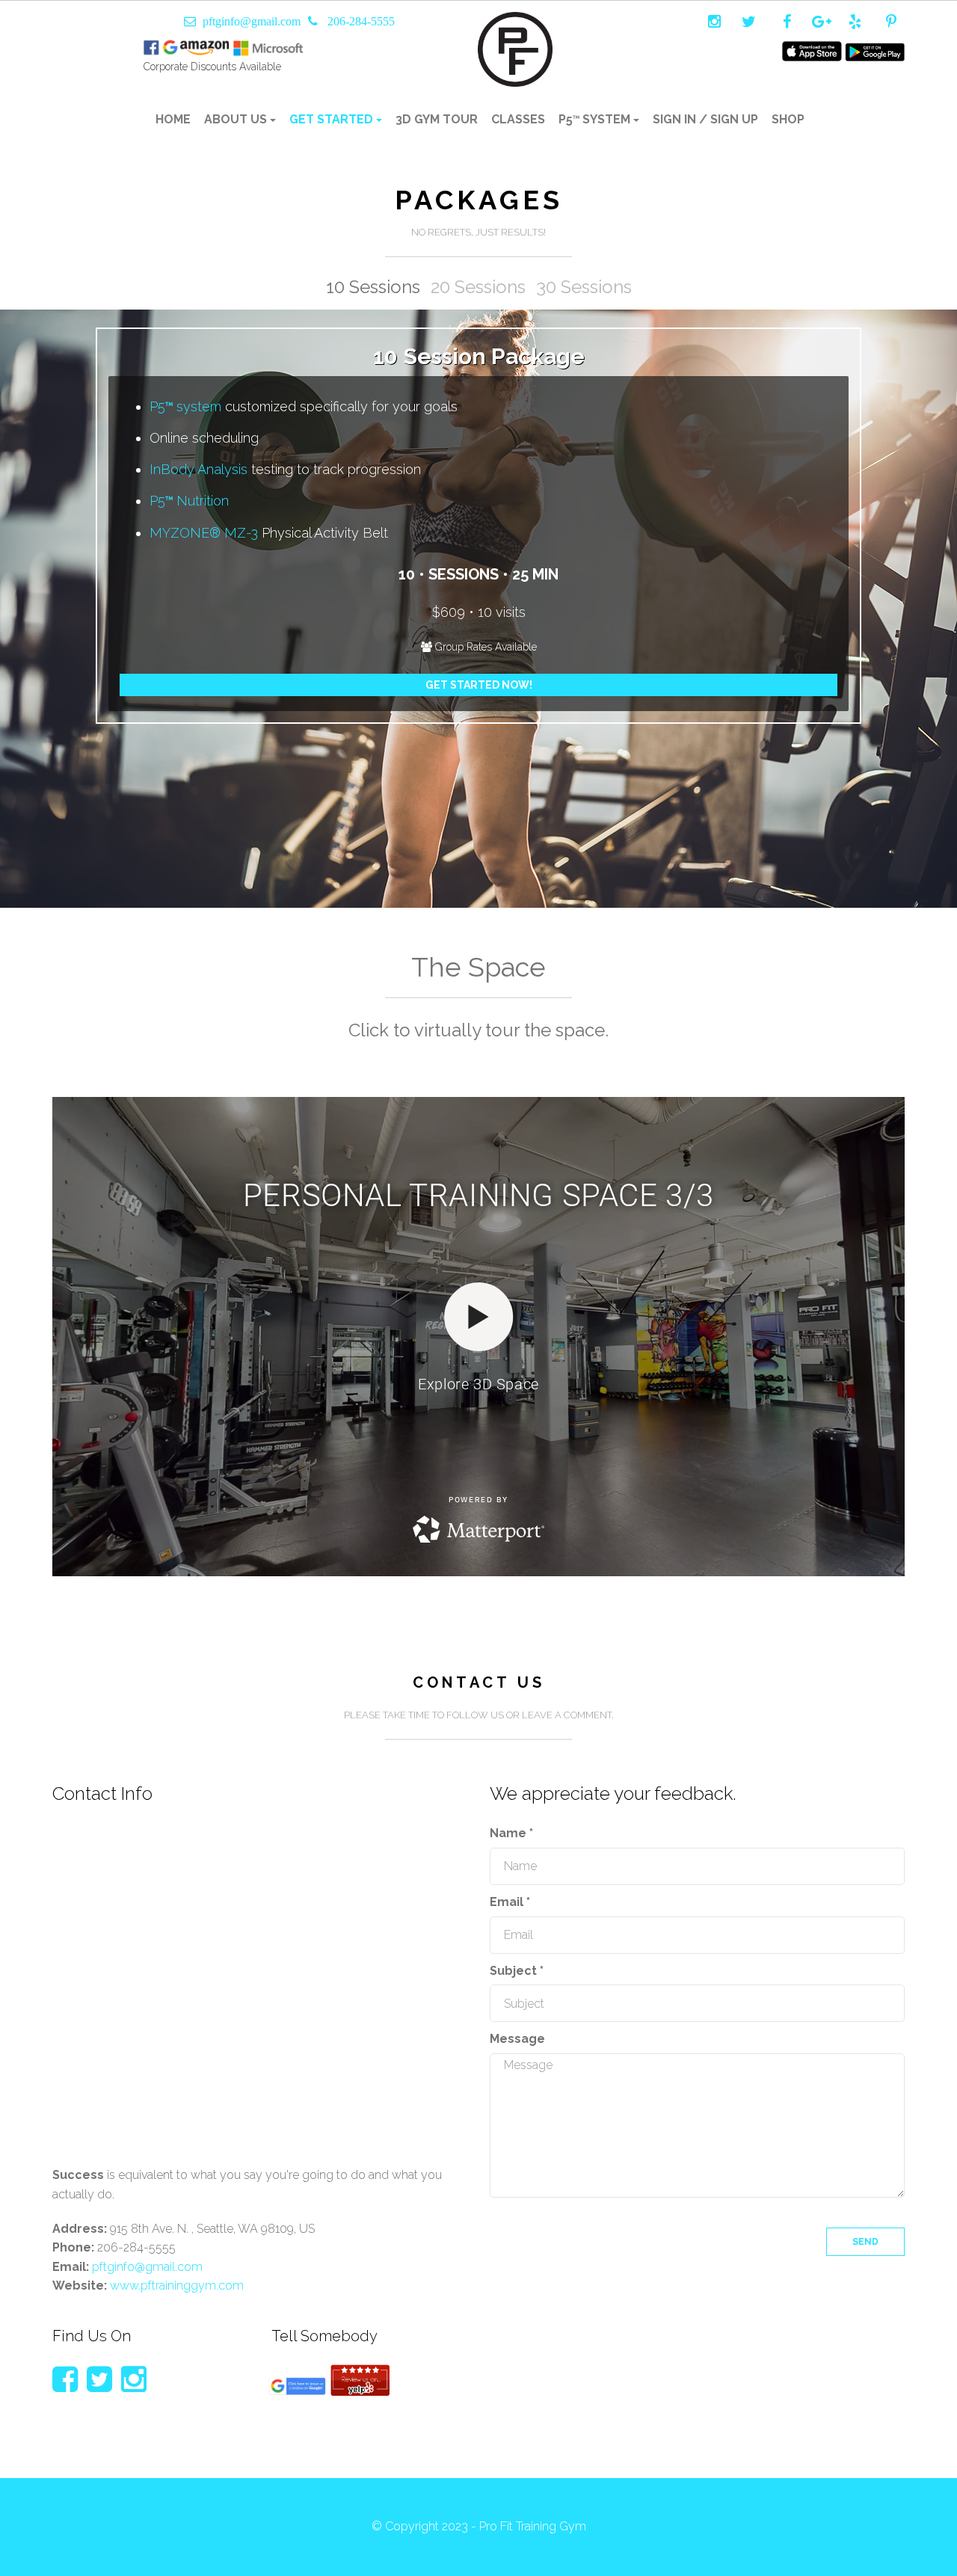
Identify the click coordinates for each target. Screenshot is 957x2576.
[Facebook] (65, 2379)
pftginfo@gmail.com (252, 21)
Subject (517, 1971)
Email (510, 1902)
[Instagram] (134, 2379)
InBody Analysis (199, 469)
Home (173, 119)
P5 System (596, 119)
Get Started (333, 119)
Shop (788, 119)
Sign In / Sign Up (705, 119)
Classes (518, 119)
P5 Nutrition (189, 501)
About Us (237, 119)
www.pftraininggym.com (177, 2285)
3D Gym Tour (437, 119)
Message (517, 2039)
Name (511, 1833)
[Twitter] (99, 2379)
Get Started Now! (479, 685)
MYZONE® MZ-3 (204, 533)
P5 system (185, 406)
